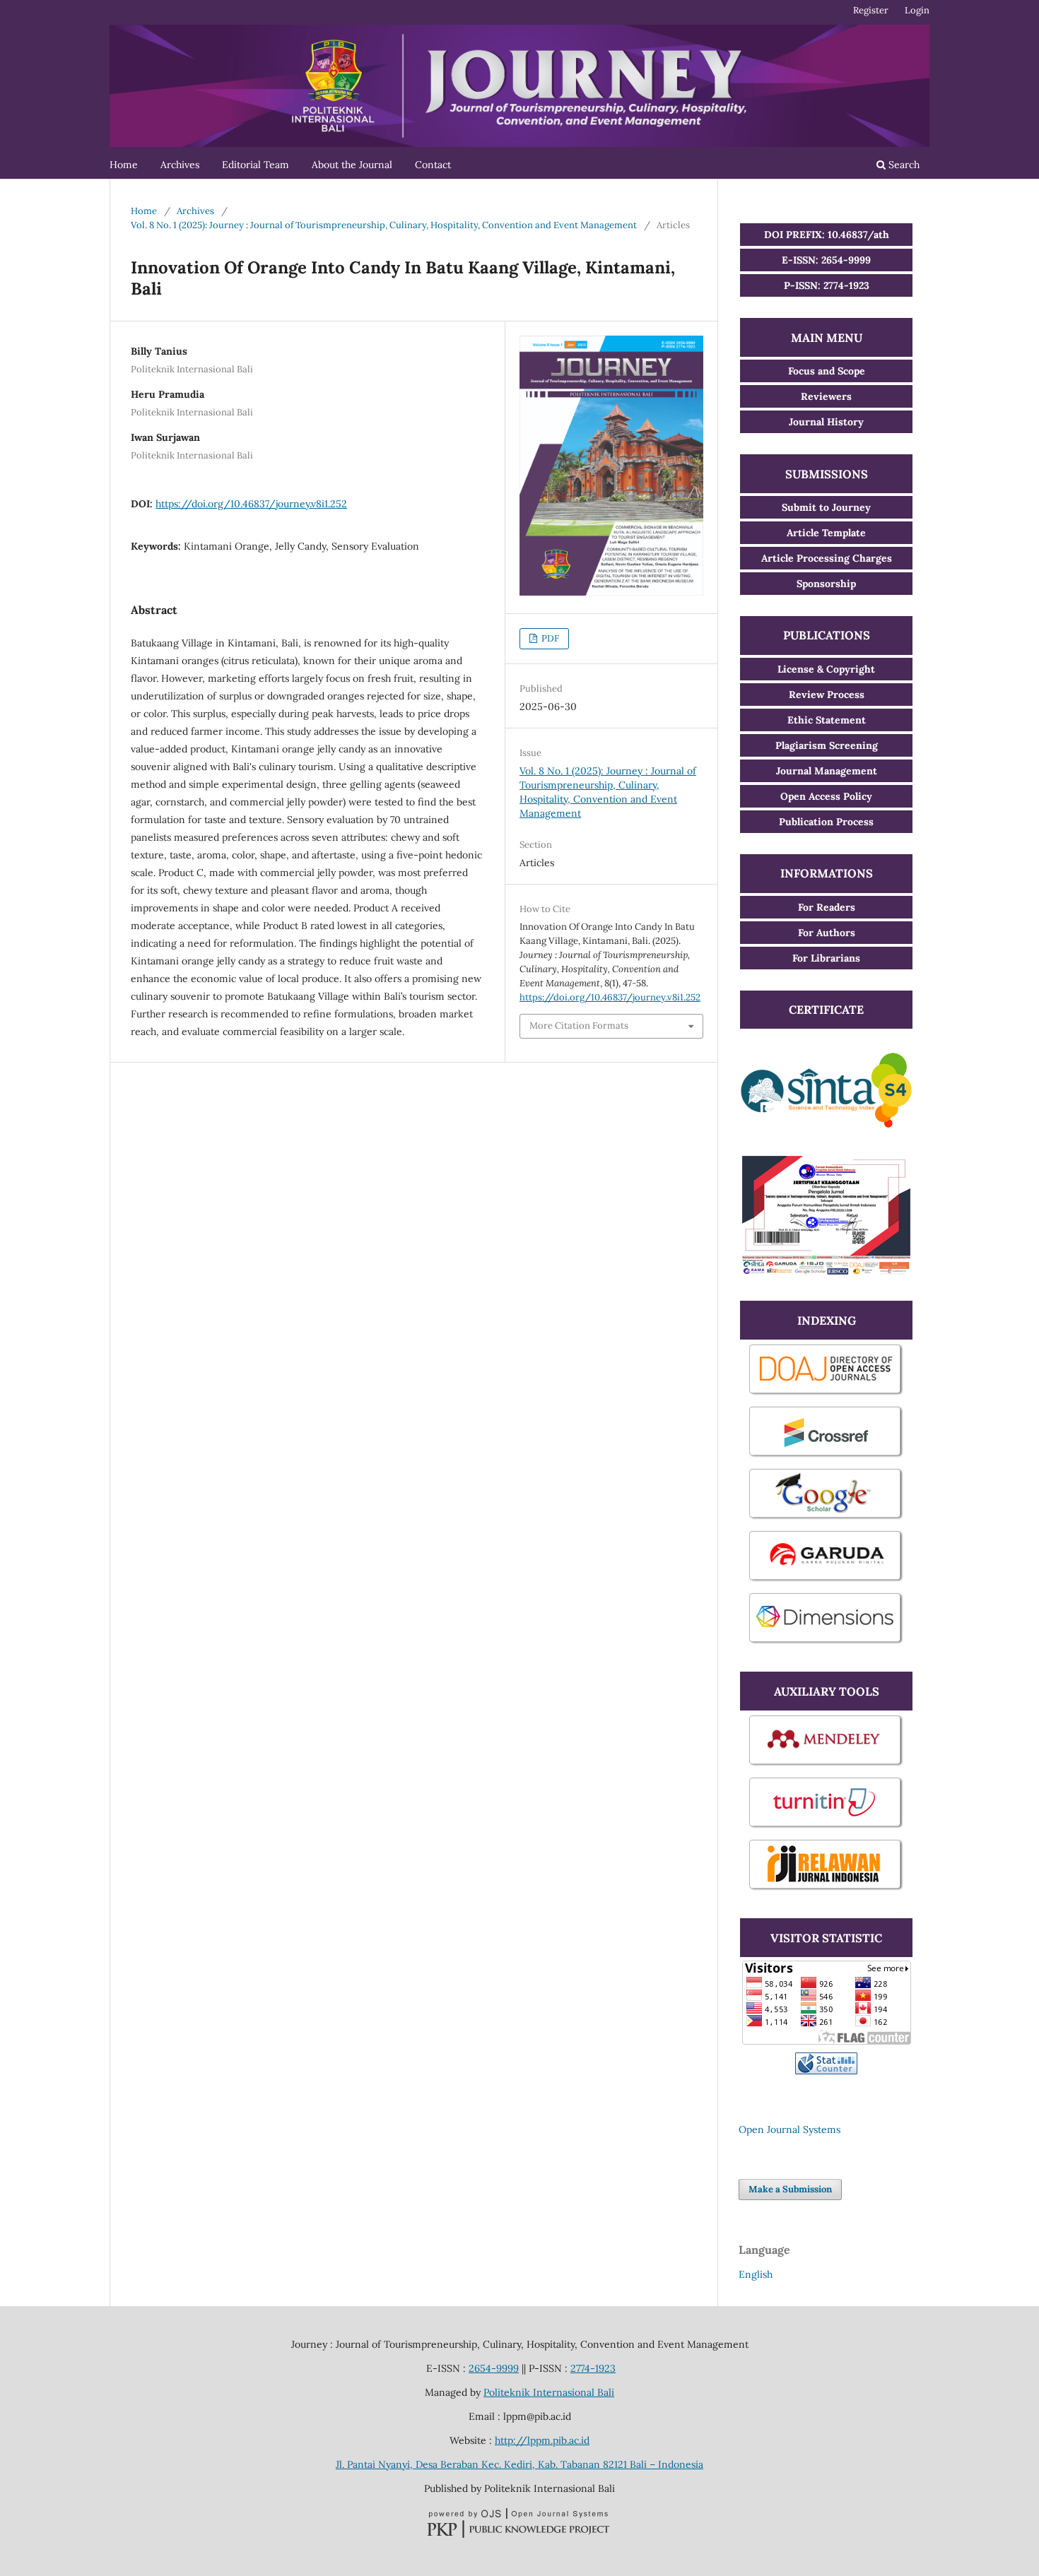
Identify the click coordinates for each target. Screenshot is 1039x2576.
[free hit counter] (826, 2071)
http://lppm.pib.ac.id (542, 2440)
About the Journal (352, 165)
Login (917, 10)
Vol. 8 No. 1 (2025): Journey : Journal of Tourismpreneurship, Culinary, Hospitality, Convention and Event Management (384, 225)
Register (871, 10)
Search (903, 165)
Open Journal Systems (789, 2129)
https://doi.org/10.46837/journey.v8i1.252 (251, 504)
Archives (180, 165)
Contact (433, 165)
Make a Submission (790, 2189)
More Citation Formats (579, 1026)
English (756, 2274)
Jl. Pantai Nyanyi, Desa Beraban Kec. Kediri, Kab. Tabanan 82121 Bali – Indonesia (519, 2464)
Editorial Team (256, 165)
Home (124, 165)
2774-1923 (593, 2368)
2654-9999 (494, 2368)
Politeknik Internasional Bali (549, 2392)
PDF (549, 638)
